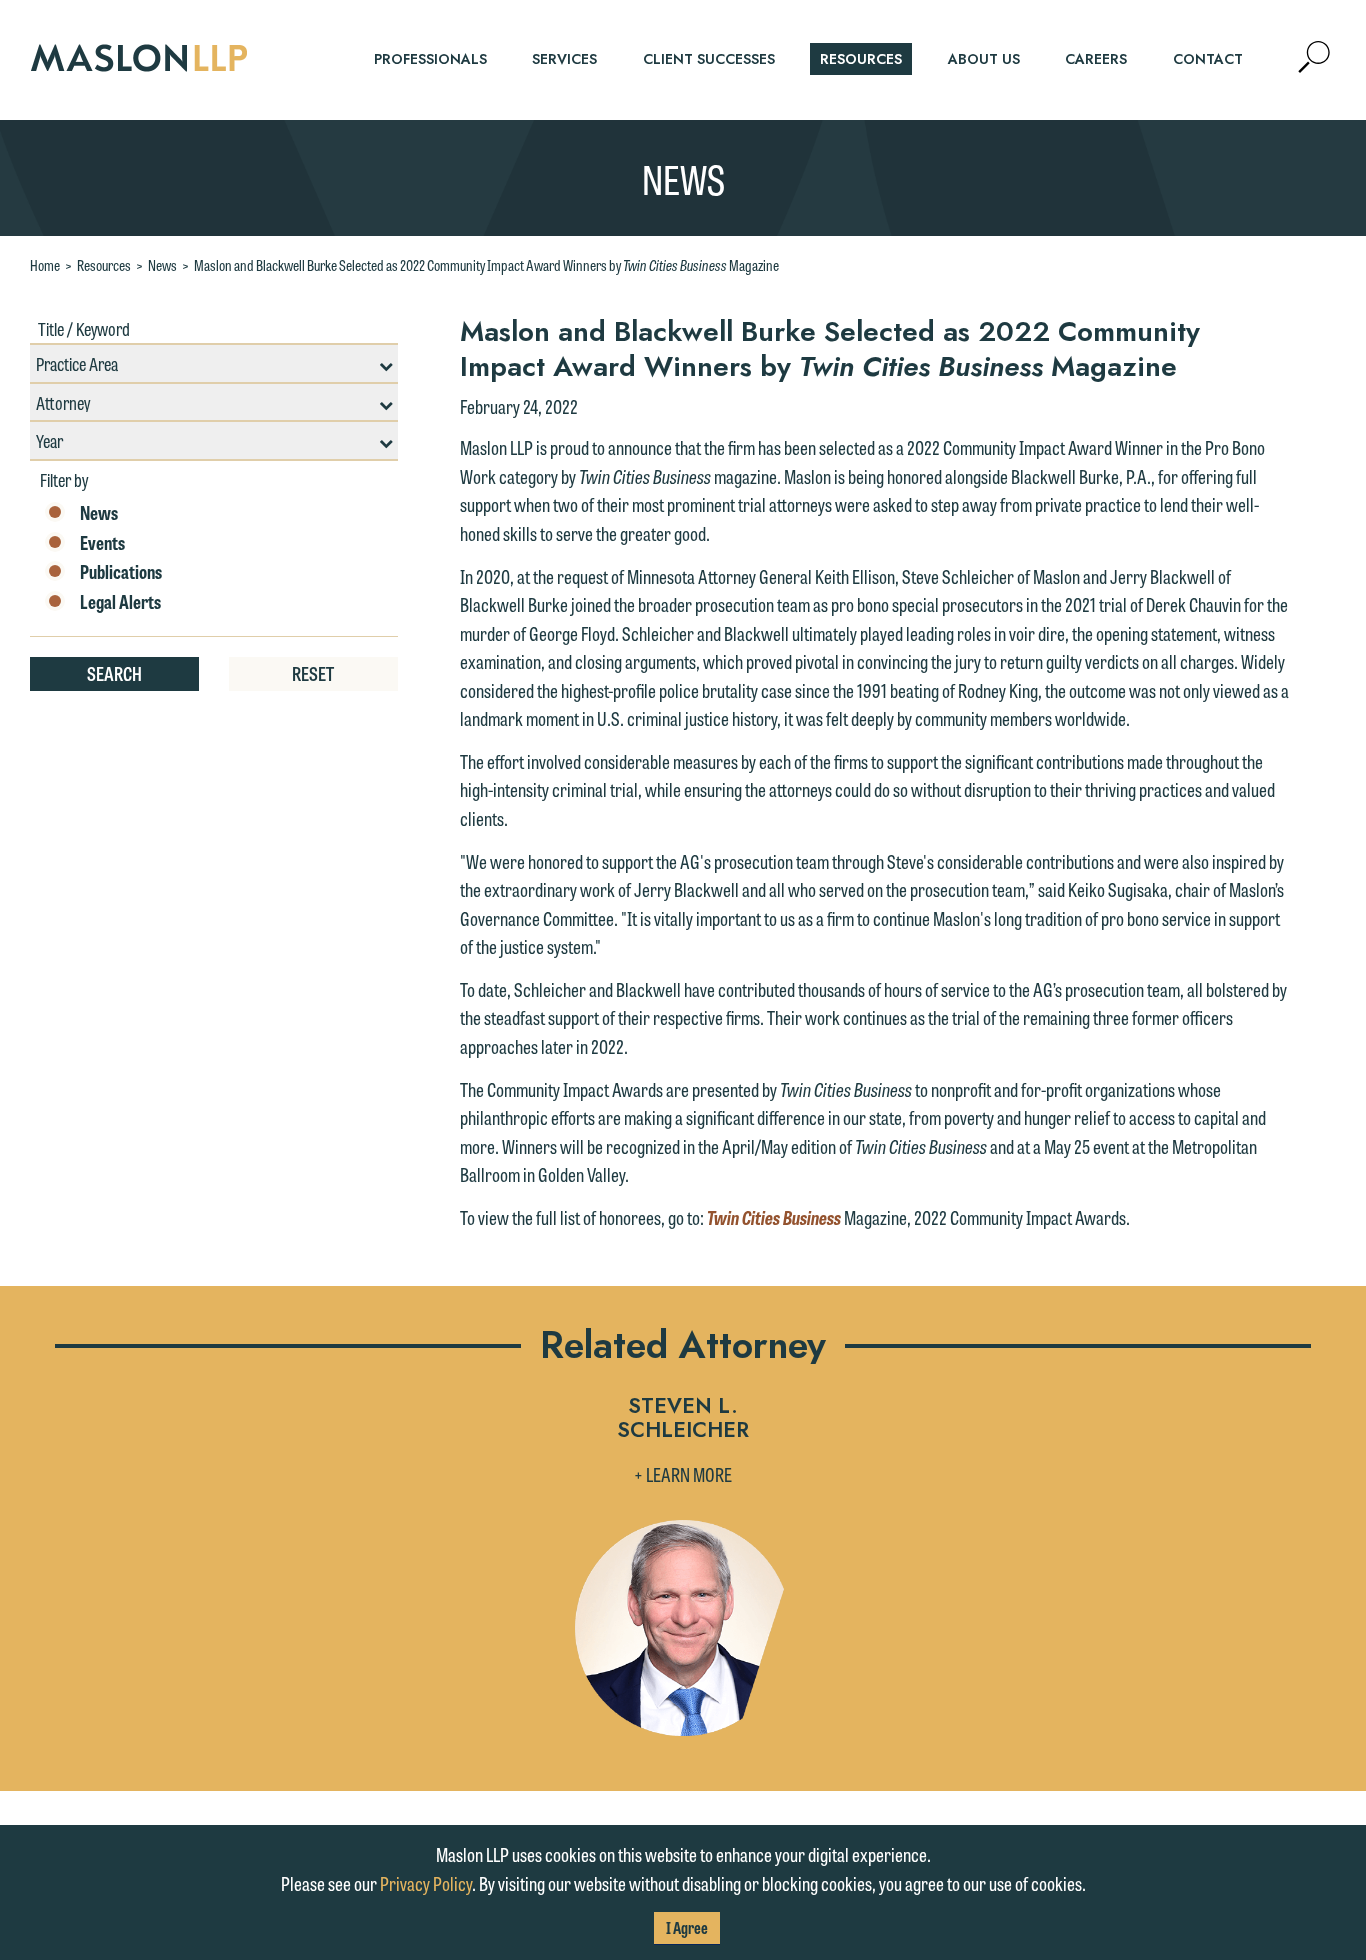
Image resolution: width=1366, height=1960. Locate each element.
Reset (313, 673)
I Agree (687, 1927)
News (162, 265)
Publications (121, 572)
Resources (104, 265)
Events (102, 543)
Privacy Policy (426, 1883)
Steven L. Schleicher (683, 1419)
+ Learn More (683, 1474)
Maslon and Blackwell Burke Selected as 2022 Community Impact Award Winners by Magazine (486, 265)
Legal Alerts (120, 602)
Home (45, 265)
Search (114, 673)
